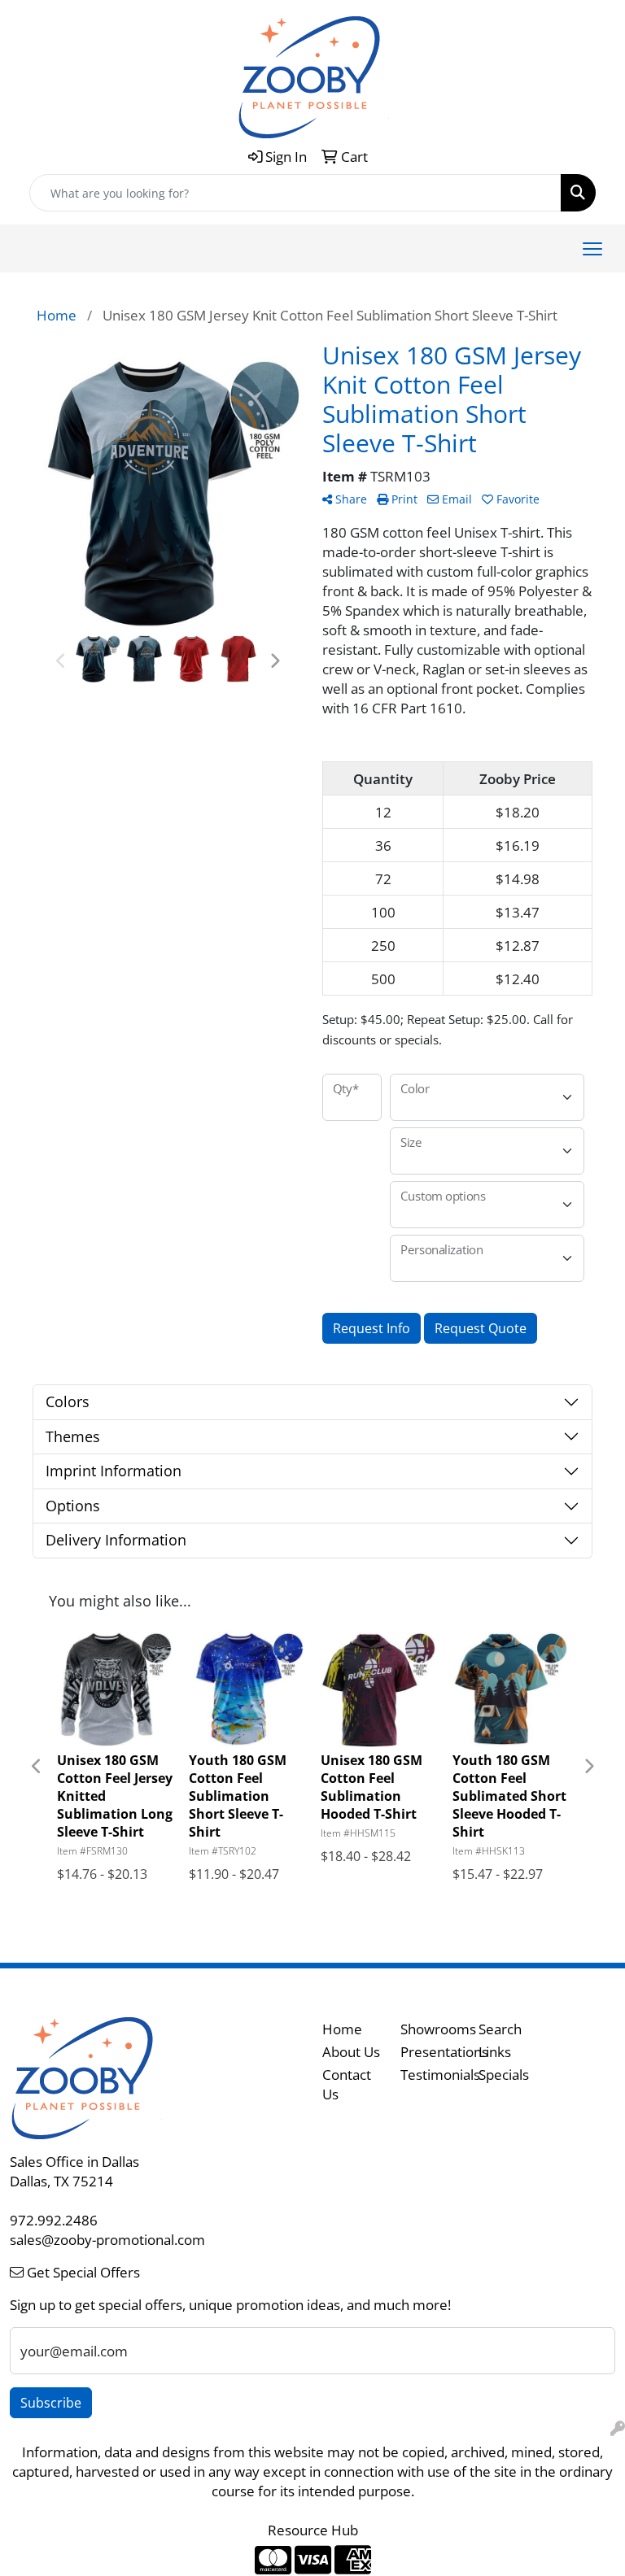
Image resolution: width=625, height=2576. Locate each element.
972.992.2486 (54, 2220)
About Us (351, 2051)
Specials (504, 2074)
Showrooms (430, 2029)
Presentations (430, 2051)
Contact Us (347, 2084)
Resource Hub (313, 2530)
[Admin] (618, 2428)
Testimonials (430, 2074)
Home (342, 2029)
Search (500, 2029)
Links (495, 2051)
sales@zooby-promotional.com (107, 2239)
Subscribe (51, 2403)
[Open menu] (592, 249)
